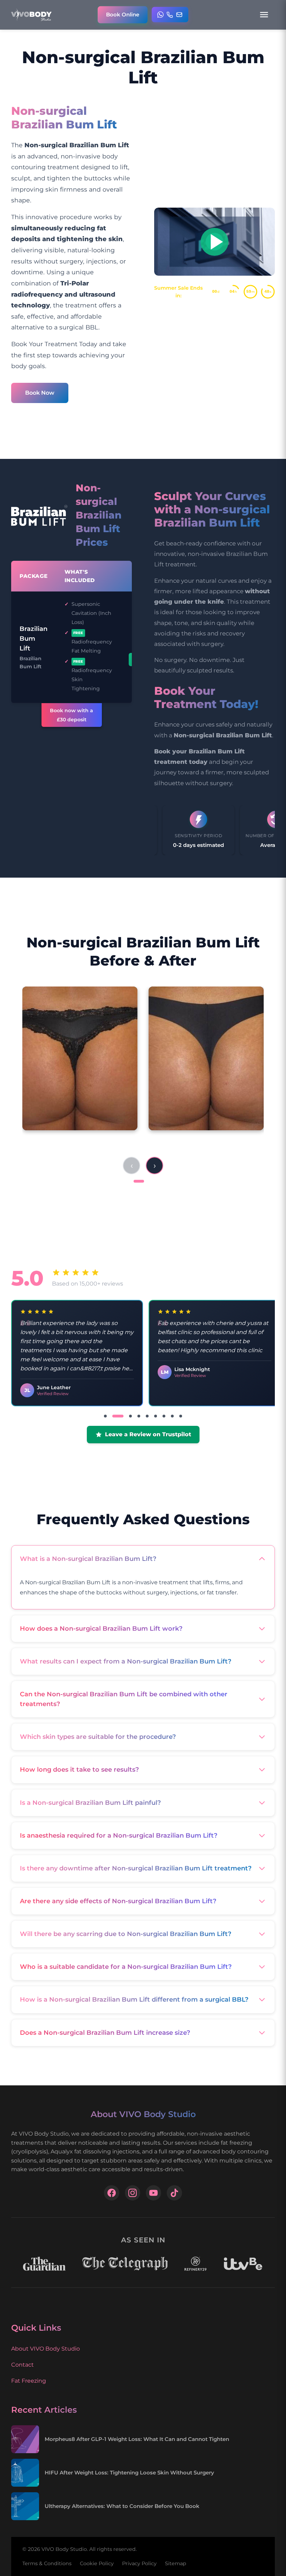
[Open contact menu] (170, 15)
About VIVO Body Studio (46, 2349)
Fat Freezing (29, 2381)
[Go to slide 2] (151, 1181)
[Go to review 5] (147, 1416)
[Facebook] (112, 2193)
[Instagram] (133, 2193)
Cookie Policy (97, 2563)
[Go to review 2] (114, 1416)
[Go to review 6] (156, 1416)
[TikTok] (174, 2193)
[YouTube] (153, 2193)
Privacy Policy (139, 2563)
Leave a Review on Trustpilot (148, 1434)
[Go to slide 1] (139, 1181)
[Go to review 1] (105, 1416)
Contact (22, 2365)
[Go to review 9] (181, 1416)
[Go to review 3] (126, 1416)
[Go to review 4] (139, 1416)
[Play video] (214, 242)
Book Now (40, 393)
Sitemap (176, 2563)
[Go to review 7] (164, 1416)
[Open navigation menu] (264, 15)
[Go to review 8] (172, 1416)
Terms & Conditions (47, 2563)
